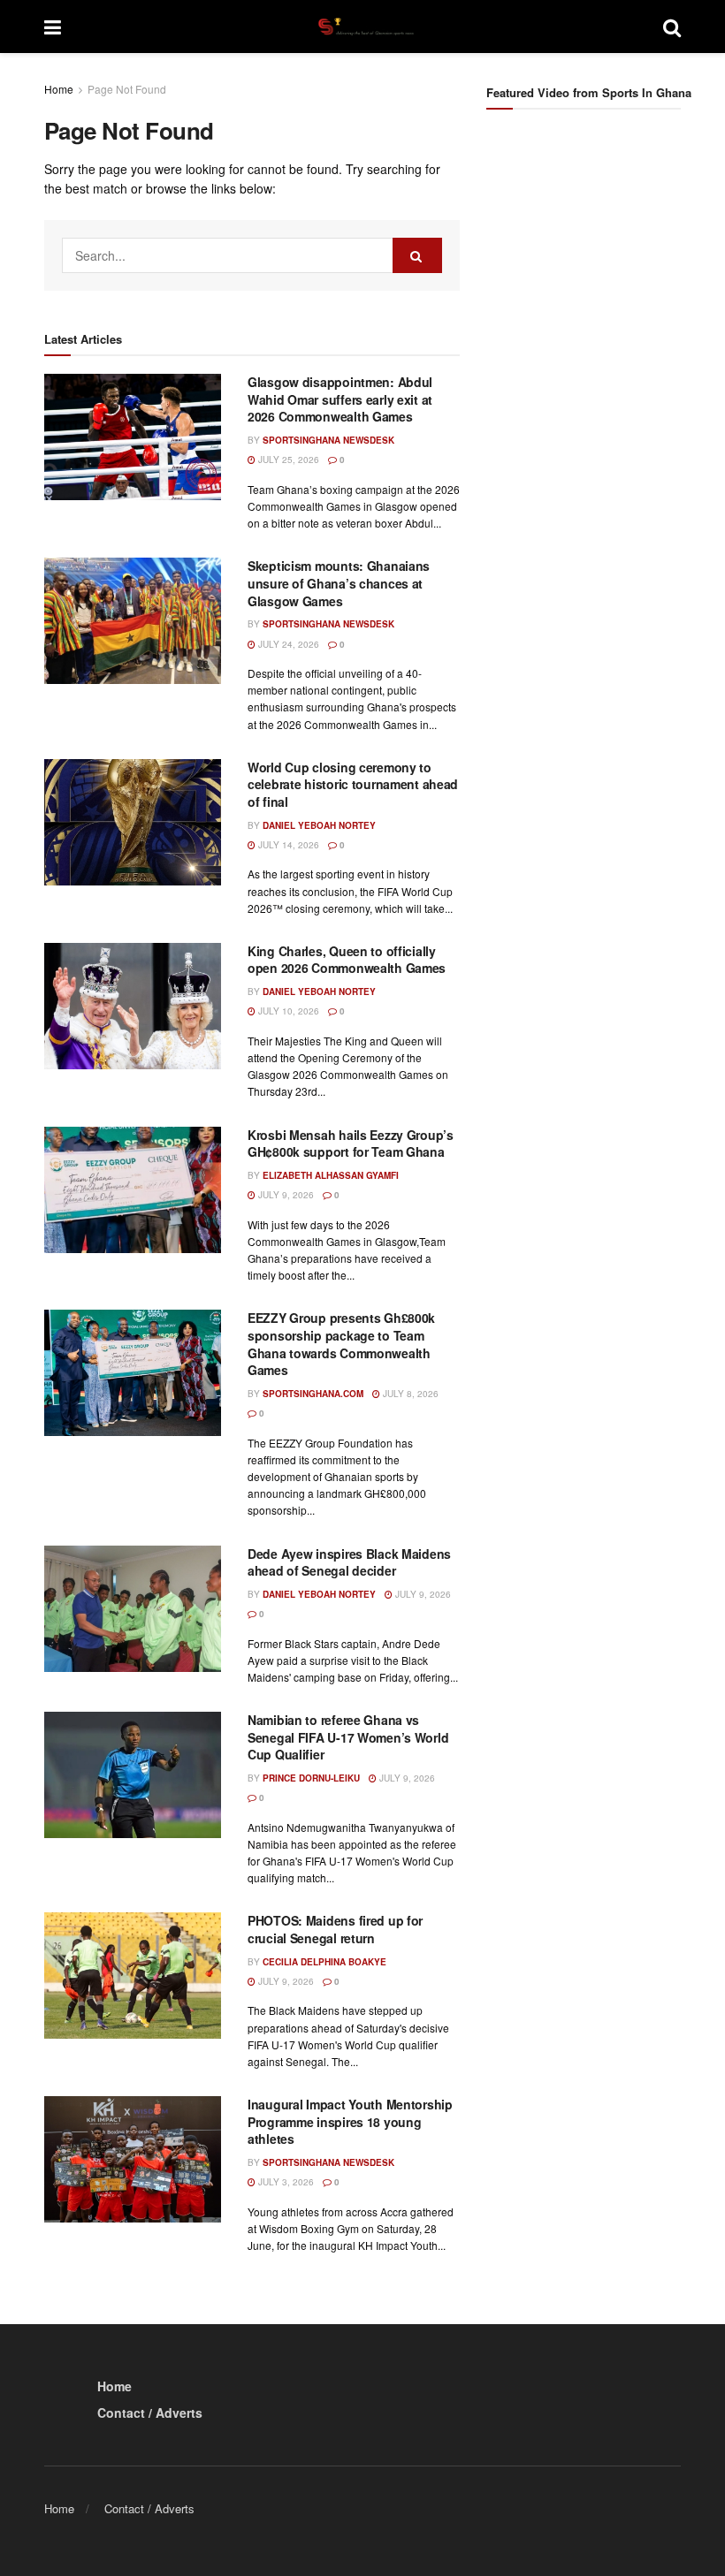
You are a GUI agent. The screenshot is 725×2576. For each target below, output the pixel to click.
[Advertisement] (606, 255)
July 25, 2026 (287, 460)
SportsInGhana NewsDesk (328, 440)
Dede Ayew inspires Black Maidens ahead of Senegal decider (349, 1562)
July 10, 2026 (287, 1011)
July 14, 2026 (287, 845)
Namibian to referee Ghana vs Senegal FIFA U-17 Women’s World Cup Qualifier (348, 1737)
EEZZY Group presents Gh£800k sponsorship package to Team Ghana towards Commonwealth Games (341, 1344)
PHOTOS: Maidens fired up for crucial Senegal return (335, 1929)
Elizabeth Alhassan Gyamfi (331, 1175)
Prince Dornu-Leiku (311, 1778)
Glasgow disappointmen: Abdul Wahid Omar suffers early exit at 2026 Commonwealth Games (340, 399)
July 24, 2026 (287, 644)
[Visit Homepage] (362, 27)
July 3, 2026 (285, 2182)
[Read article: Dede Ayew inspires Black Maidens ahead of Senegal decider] (133, 1609)
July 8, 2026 (409, 1394)
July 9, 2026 (285, 1195)
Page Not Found (127, 89)
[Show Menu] (53, 27)
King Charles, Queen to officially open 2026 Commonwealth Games (347, 960)
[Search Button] (672, 27)
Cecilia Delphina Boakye (324, 1962)
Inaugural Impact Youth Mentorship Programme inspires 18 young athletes (350, 2121)
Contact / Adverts (150, 2413)
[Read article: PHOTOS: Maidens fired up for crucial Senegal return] (133, 1976)
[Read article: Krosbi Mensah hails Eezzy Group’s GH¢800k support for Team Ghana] (133, 1190)
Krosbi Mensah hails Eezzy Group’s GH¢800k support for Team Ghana (351, 1144)
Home (59, 89)
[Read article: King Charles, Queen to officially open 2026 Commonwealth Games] (133, 1006)
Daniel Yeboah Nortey (319, 825)
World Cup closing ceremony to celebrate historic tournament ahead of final (353, 784)
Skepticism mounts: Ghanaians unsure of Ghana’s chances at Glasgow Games (339, 583)
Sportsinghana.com (313, 1394)
